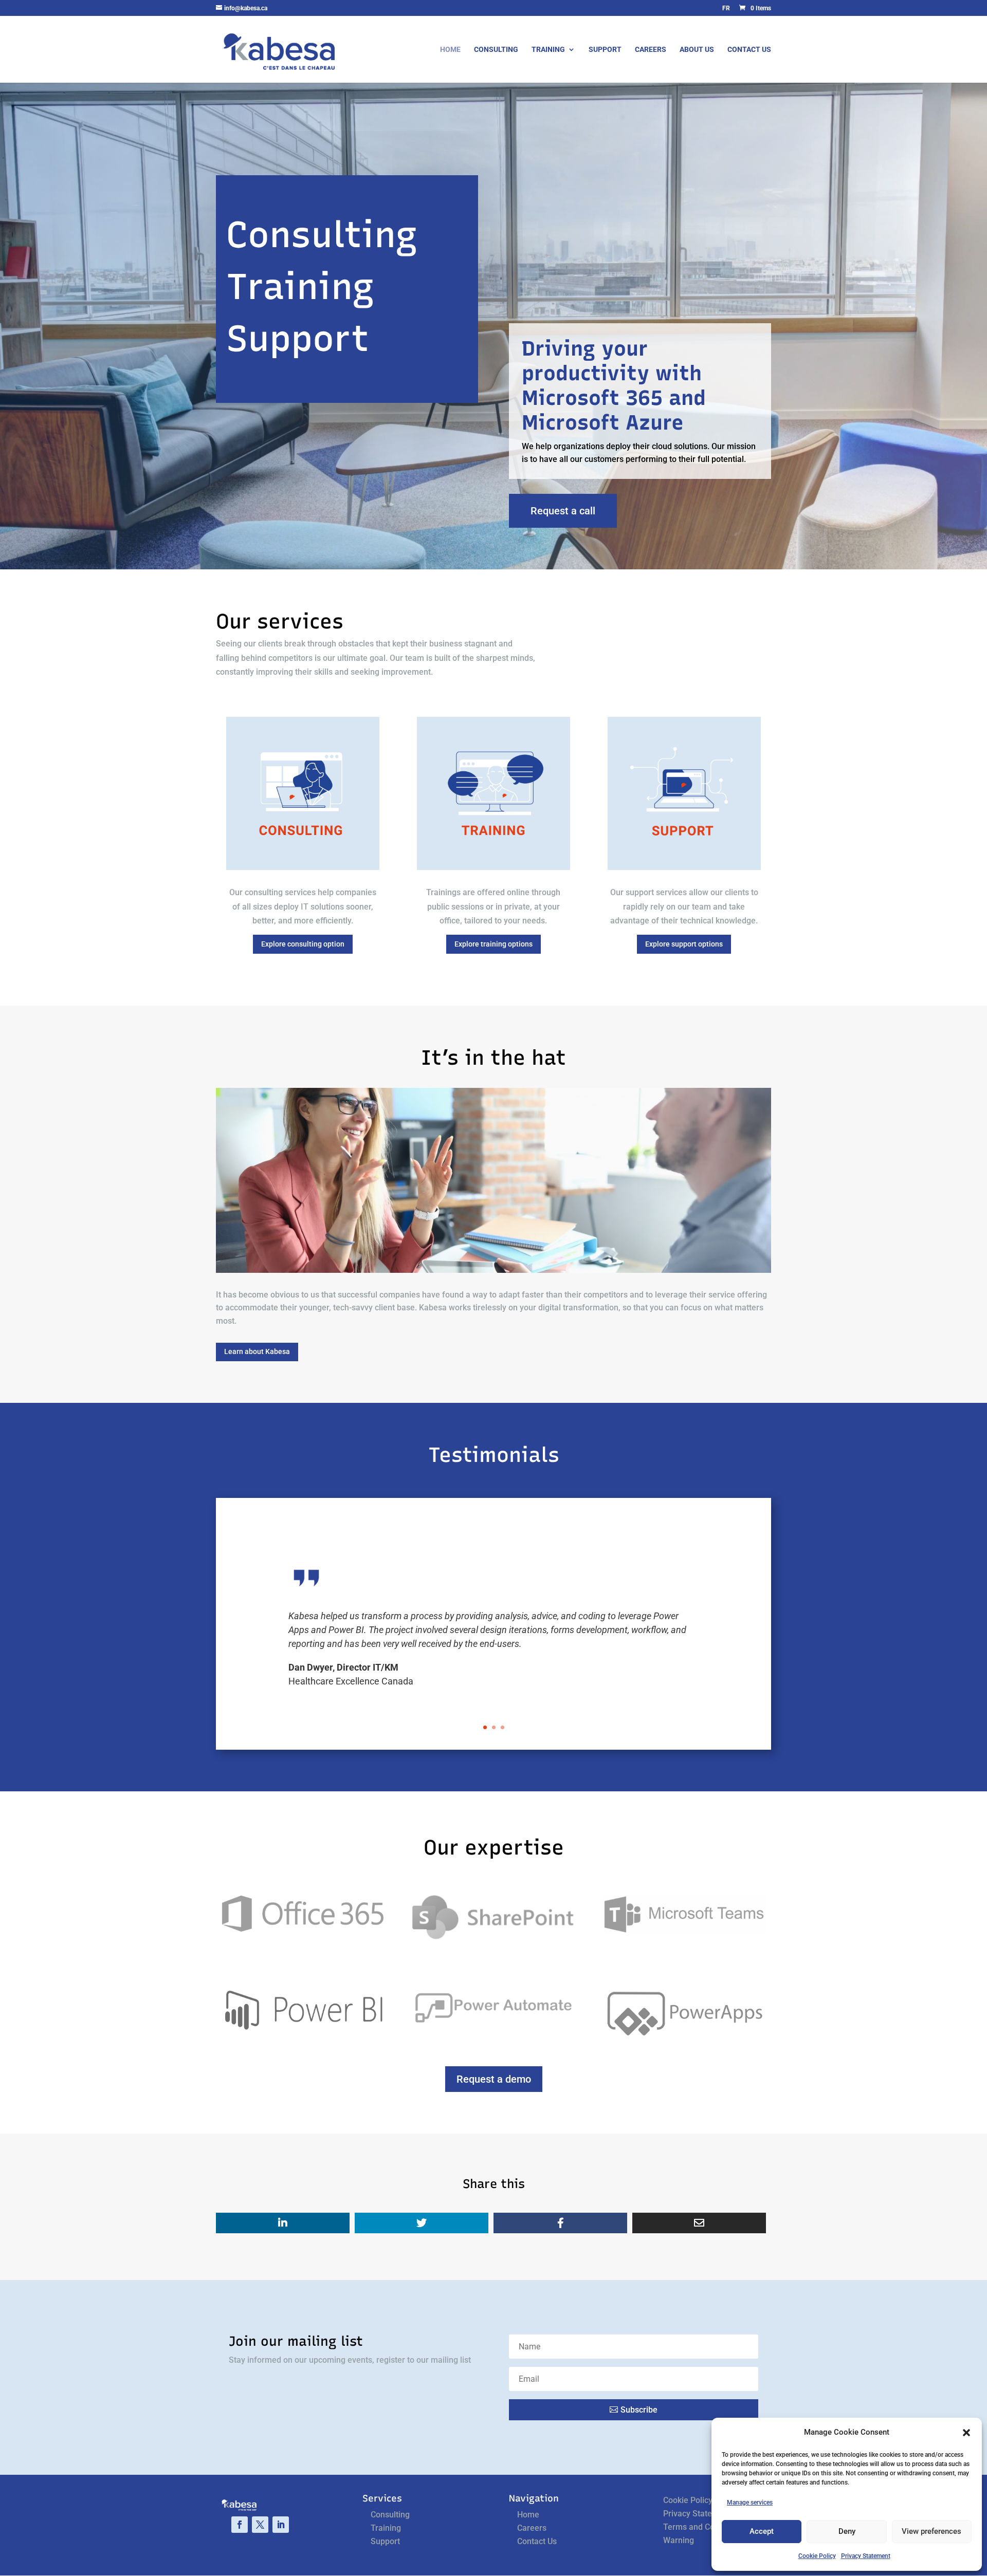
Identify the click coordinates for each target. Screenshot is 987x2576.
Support (605, 50)
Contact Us (749, 50)
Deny (847, 2531)
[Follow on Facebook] (240, 2525)
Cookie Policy (817, 2556)
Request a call (563, 511)
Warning (679, 2540)
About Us (697, 50)
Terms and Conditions (703, 2527)
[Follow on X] (260, 2525)
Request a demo (494, 2079)
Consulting (496, 50)
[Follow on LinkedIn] (281, 2525)
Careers (651, 50)
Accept (762, 2531)
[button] (966, 2433)
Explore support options (684, 944)
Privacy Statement (866, 2556)
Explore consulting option (303, 944)
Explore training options (493, 944)
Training (548, 50)
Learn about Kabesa (257, 1351)
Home (450, 50)
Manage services (750, 2503)
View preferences (931, 2531)
